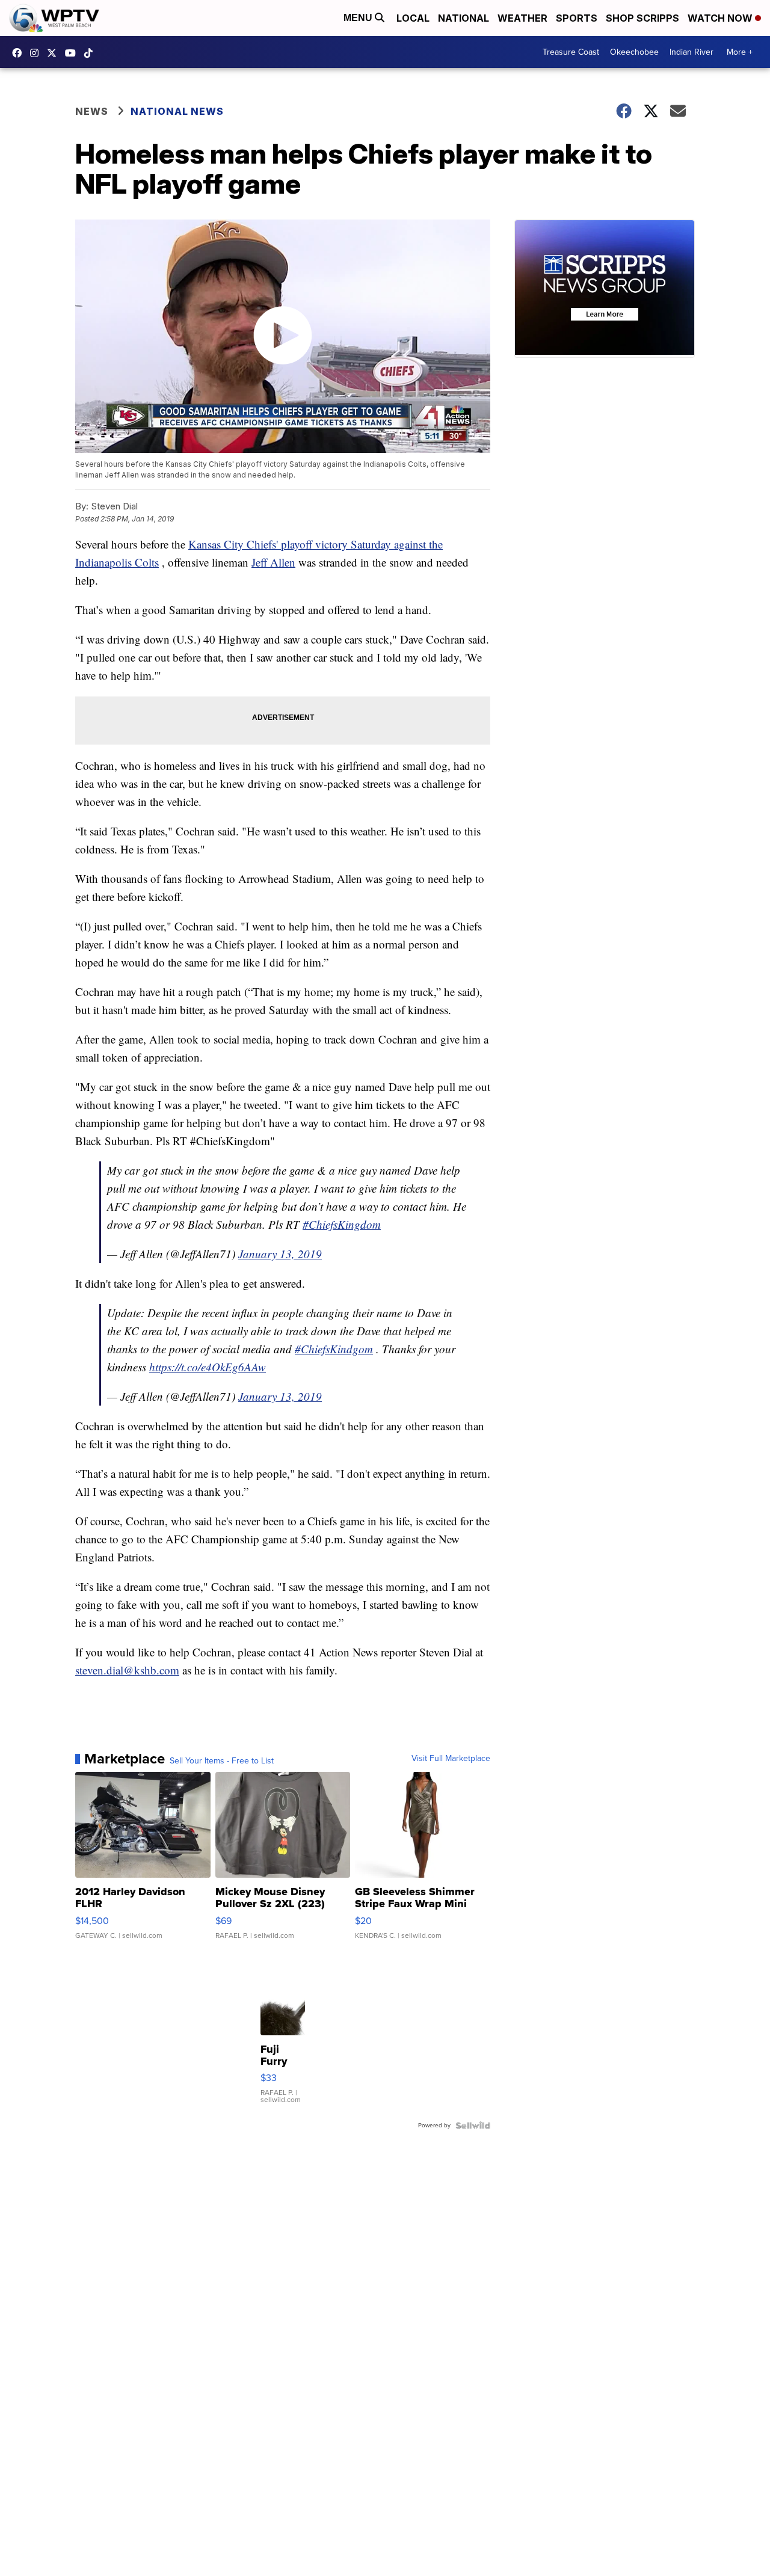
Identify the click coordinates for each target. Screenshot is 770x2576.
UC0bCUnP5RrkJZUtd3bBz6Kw (73, 53)
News (92, 111)
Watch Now (721, 18)
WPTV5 (20, 53)
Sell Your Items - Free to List (222, 1761)
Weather (522, 18)
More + (740, 52)
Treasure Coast (571, 52)
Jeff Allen (273, 562)
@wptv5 (91, 53)
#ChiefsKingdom (342, 1224)
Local (413, 18)
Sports (577, 18)
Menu (359, 18)
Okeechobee (634, 52)
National (464, 18)
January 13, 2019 (280, 1254)
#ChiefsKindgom (334, 1349)
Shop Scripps (642, 18)
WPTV (55, 53)
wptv (37, 53)
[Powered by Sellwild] (473, 2126)
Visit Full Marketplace (451, 1759)
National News (177, 111)
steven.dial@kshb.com (127, 1670)
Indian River (691, 52)
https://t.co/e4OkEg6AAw (208, 1367)
